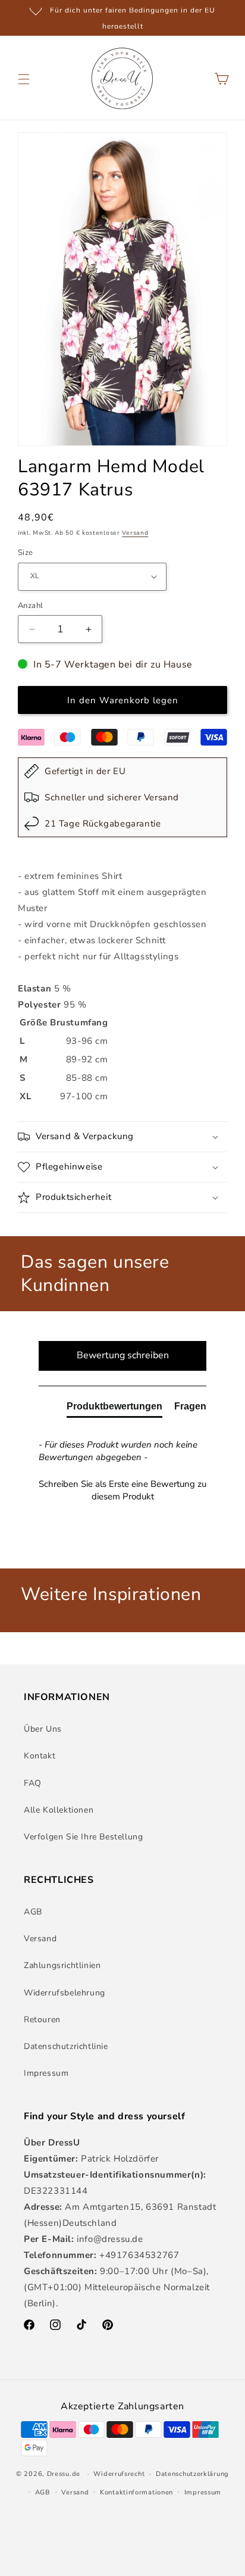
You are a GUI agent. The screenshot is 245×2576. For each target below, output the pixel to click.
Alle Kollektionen (59, 1810)
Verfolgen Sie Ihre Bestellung (83, 1837)
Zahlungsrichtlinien (62, 1965)
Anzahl (30, 606)
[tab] (114, 1409)
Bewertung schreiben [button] (123, 1355)
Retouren (42, 2020)
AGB (33, 1912)
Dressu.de (64, 2474)
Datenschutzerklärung (192, 2474)
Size (26, 553)
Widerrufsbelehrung (65, 1993)
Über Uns (43, 1729)
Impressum (46, 2073)
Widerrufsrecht (119, 2474)
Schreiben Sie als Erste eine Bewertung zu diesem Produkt (122, 1490)
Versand (135, 533)
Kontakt (40, 1756)
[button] (24, 79)
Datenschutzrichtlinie (66, 2046)
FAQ (33, 1783)
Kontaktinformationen (136, 2492)
